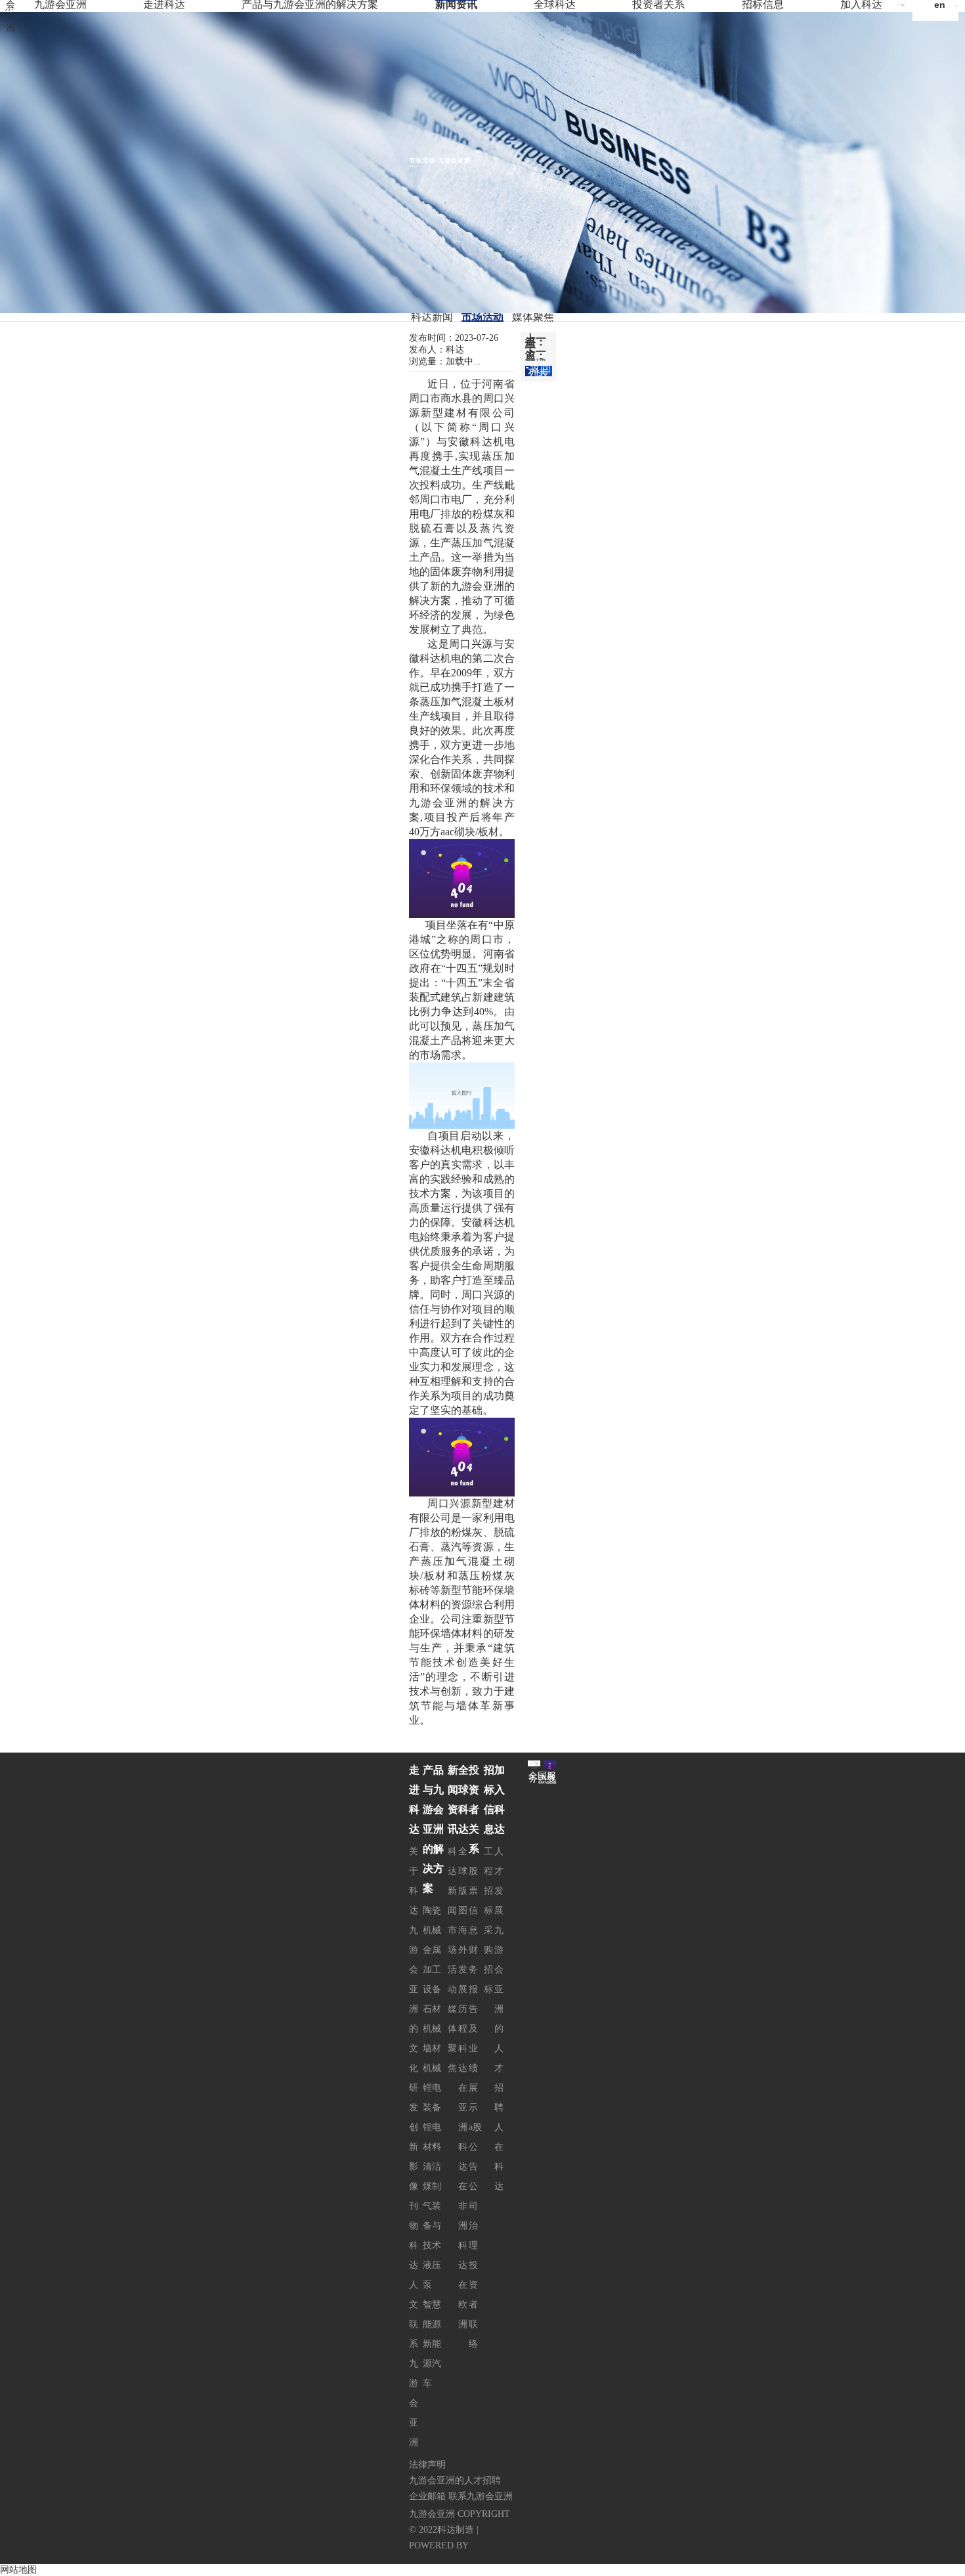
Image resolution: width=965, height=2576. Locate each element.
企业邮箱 (427, 2496)
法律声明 (427, 2465)
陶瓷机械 (432, 1920)
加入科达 (861, 5)
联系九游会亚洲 (414, 2383)
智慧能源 (432, 2314)
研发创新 (414, 2117)
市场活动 (482, 317)
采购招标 (488, 1960)
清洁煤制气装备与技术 (432, 2206)
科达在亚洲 (463, 2088)
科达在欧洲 (463, 2285)
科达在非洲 (463, 2186)
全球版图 (463, 1881)
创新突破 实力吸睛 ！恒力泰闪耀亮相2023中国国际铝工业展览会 (536, 360)
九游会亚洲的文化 (414, 1999)
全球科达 (555, 5)
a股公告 (475, 2147)
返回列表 (539, 371)
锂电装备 (432, 2098)
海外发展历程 (463, 1979)
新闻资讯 (456, 5)
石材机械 (432, 2019)
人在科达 (499, 2157)
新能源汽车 (432, 2364)
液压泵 (432, 2275)
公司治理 (473, 2216)
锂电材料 (432, 2137)
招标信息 (763, 5)
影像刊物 (414, 2196)
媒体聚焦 (533, 317)
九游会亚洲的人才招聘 (499, 2019)
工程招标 (488, 1881)
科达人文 (414, 2275)
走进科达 (164, 5)
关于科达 (414, 1881)
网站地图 (18, 2570)
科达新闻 (432, 317)
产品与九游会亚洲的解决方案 (310, 5)
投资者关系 (658, 5)
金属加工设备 (432, 1970)
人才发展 (499, 1881)
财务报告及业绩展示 (473, 2029)
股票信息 (473, 1901)
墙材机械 (432, 2058)
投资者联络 (473, 2304)
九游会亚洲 (60, 5)
